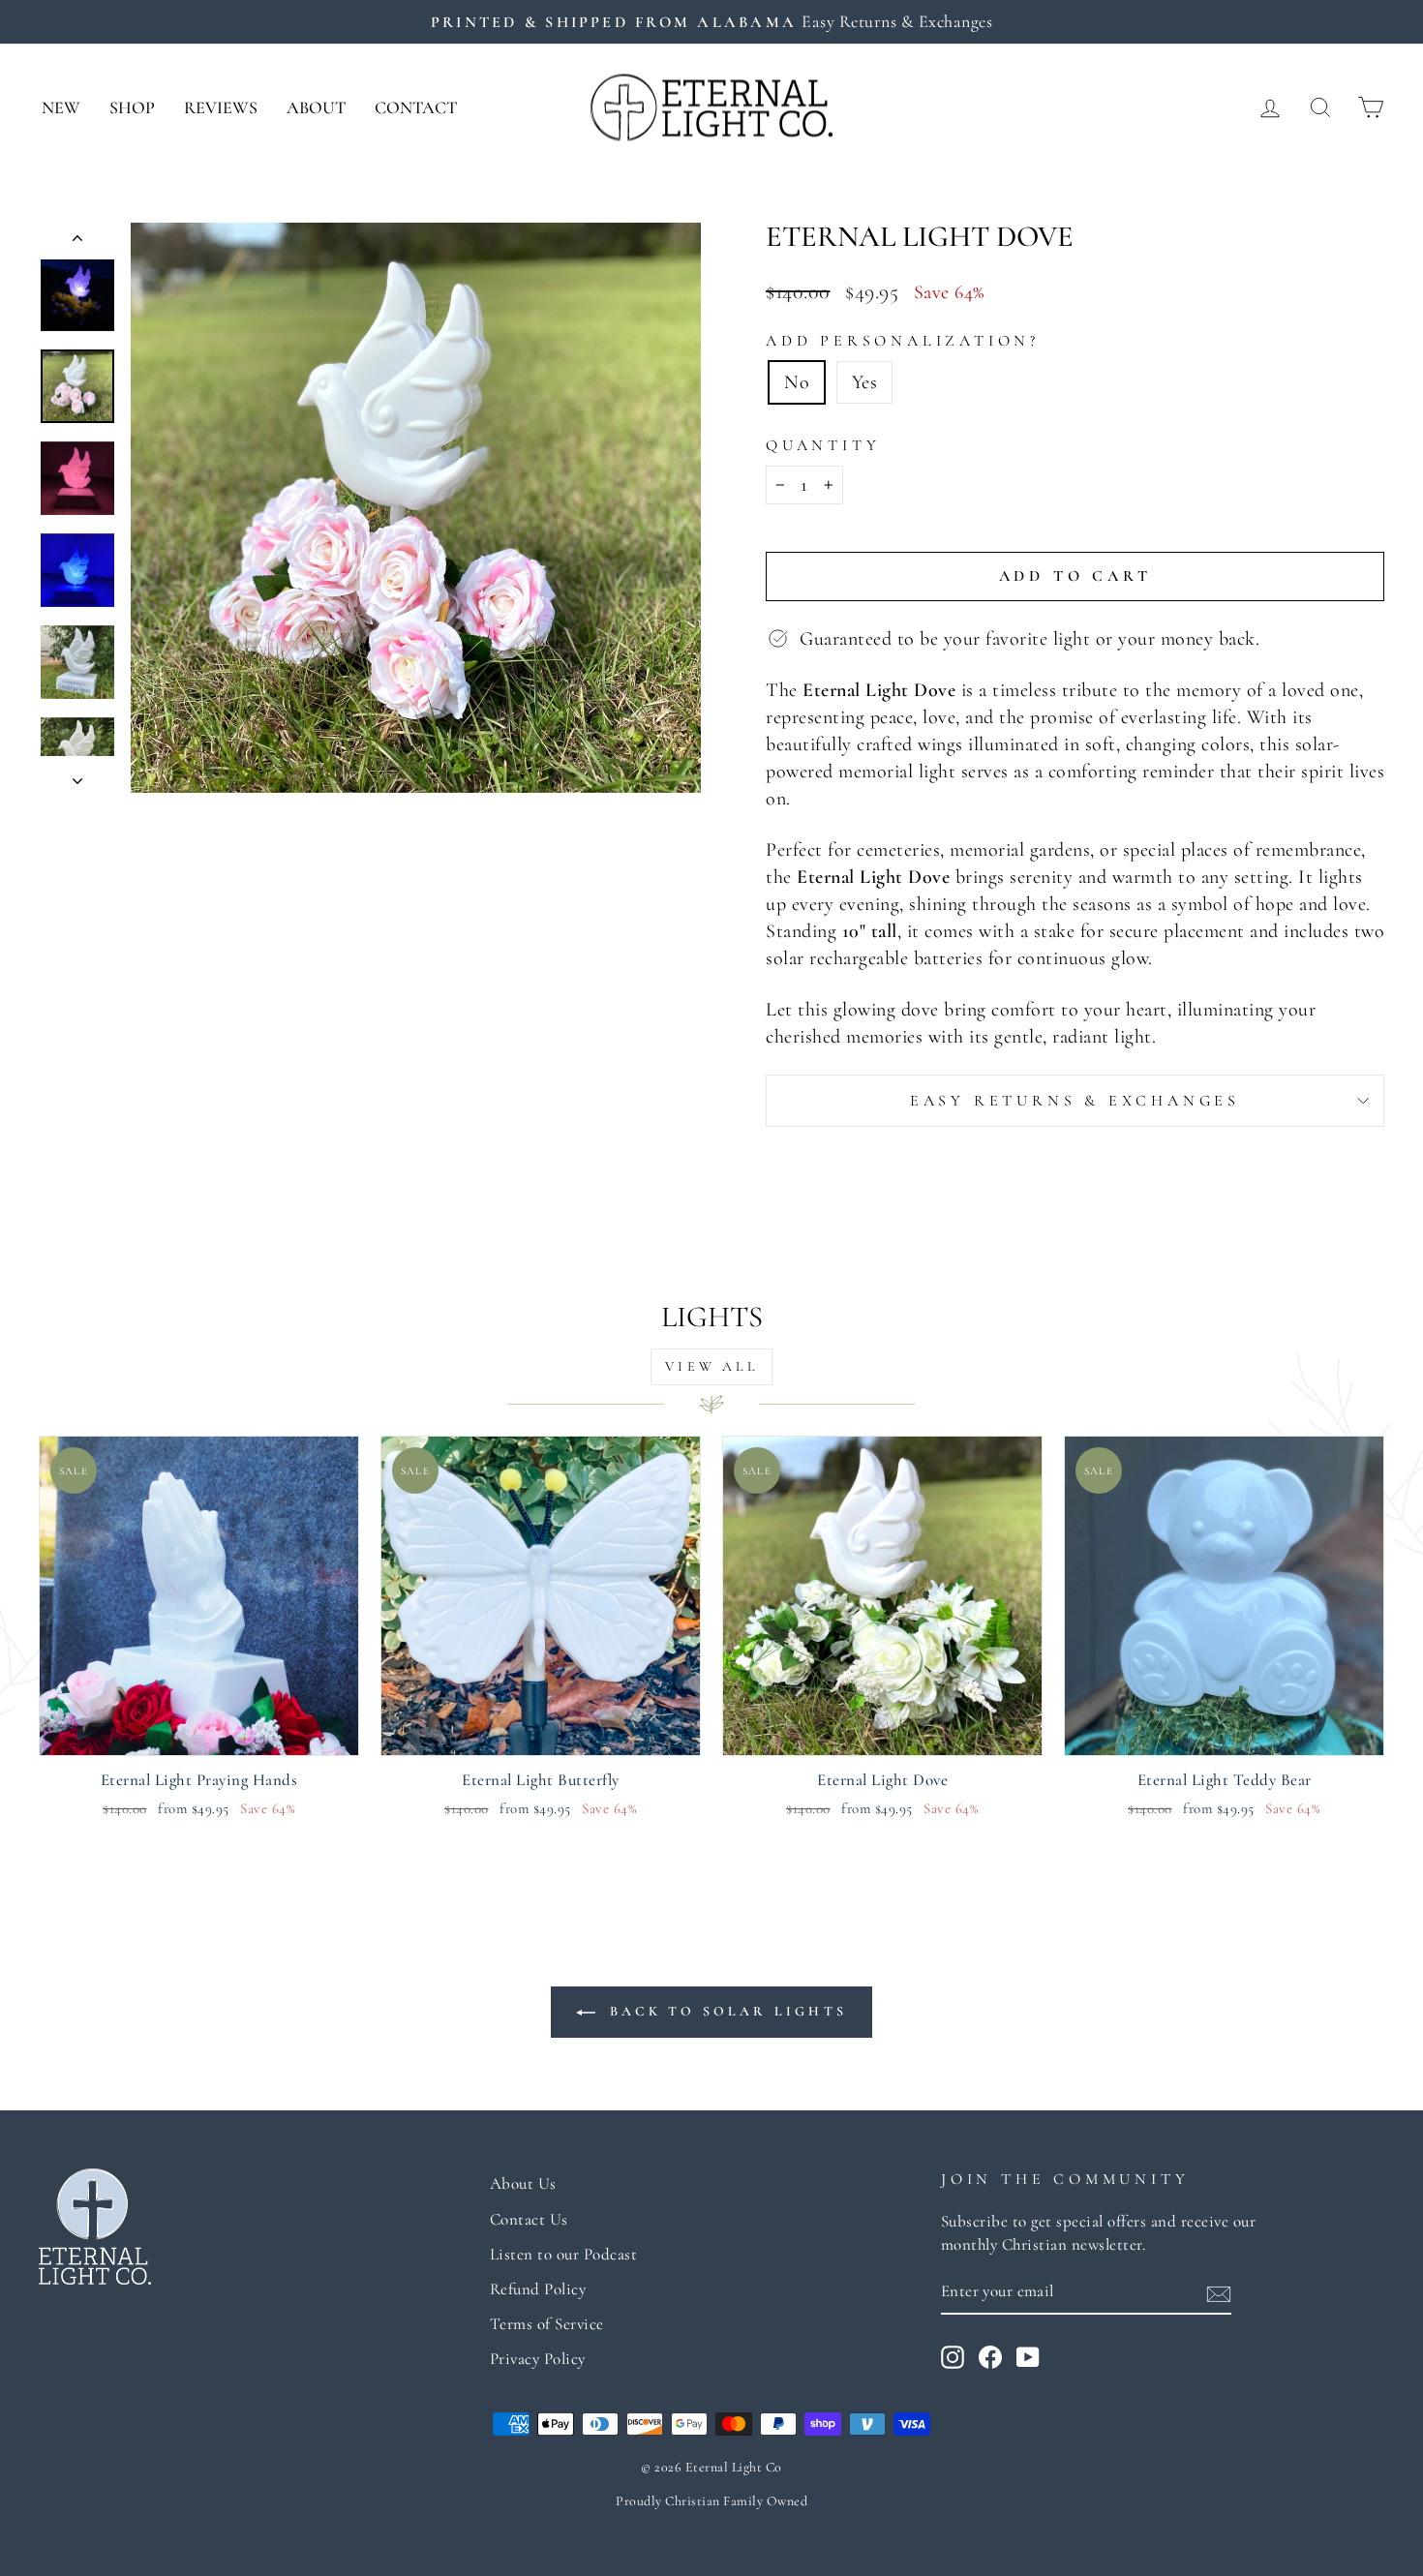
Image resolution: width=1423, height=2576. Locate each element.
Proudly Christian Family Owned (711, 2501)
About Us (523, 2183)
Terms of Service (547, 2324)
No (797, 382)
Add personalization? (903, 341)
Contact (416, 107)
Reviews (221, 107)
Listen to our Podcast (564, 2254)
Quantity (823, 445)
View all (711, 1366)
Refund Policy (538, 2289)
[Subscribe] (1219, 2292)
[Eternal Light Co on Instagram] (953, 2356)
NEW (61, 107)
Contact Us (529, 2219)
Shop (132, 107)
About (316, 107)
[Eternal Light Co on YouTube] (1028, 2356)
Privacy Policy (538, 2359)
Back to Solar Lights (725, 2011)
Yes (865, 382)
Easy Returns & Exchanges (1075, 1101)
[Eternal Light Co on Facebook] (990, 2356)
